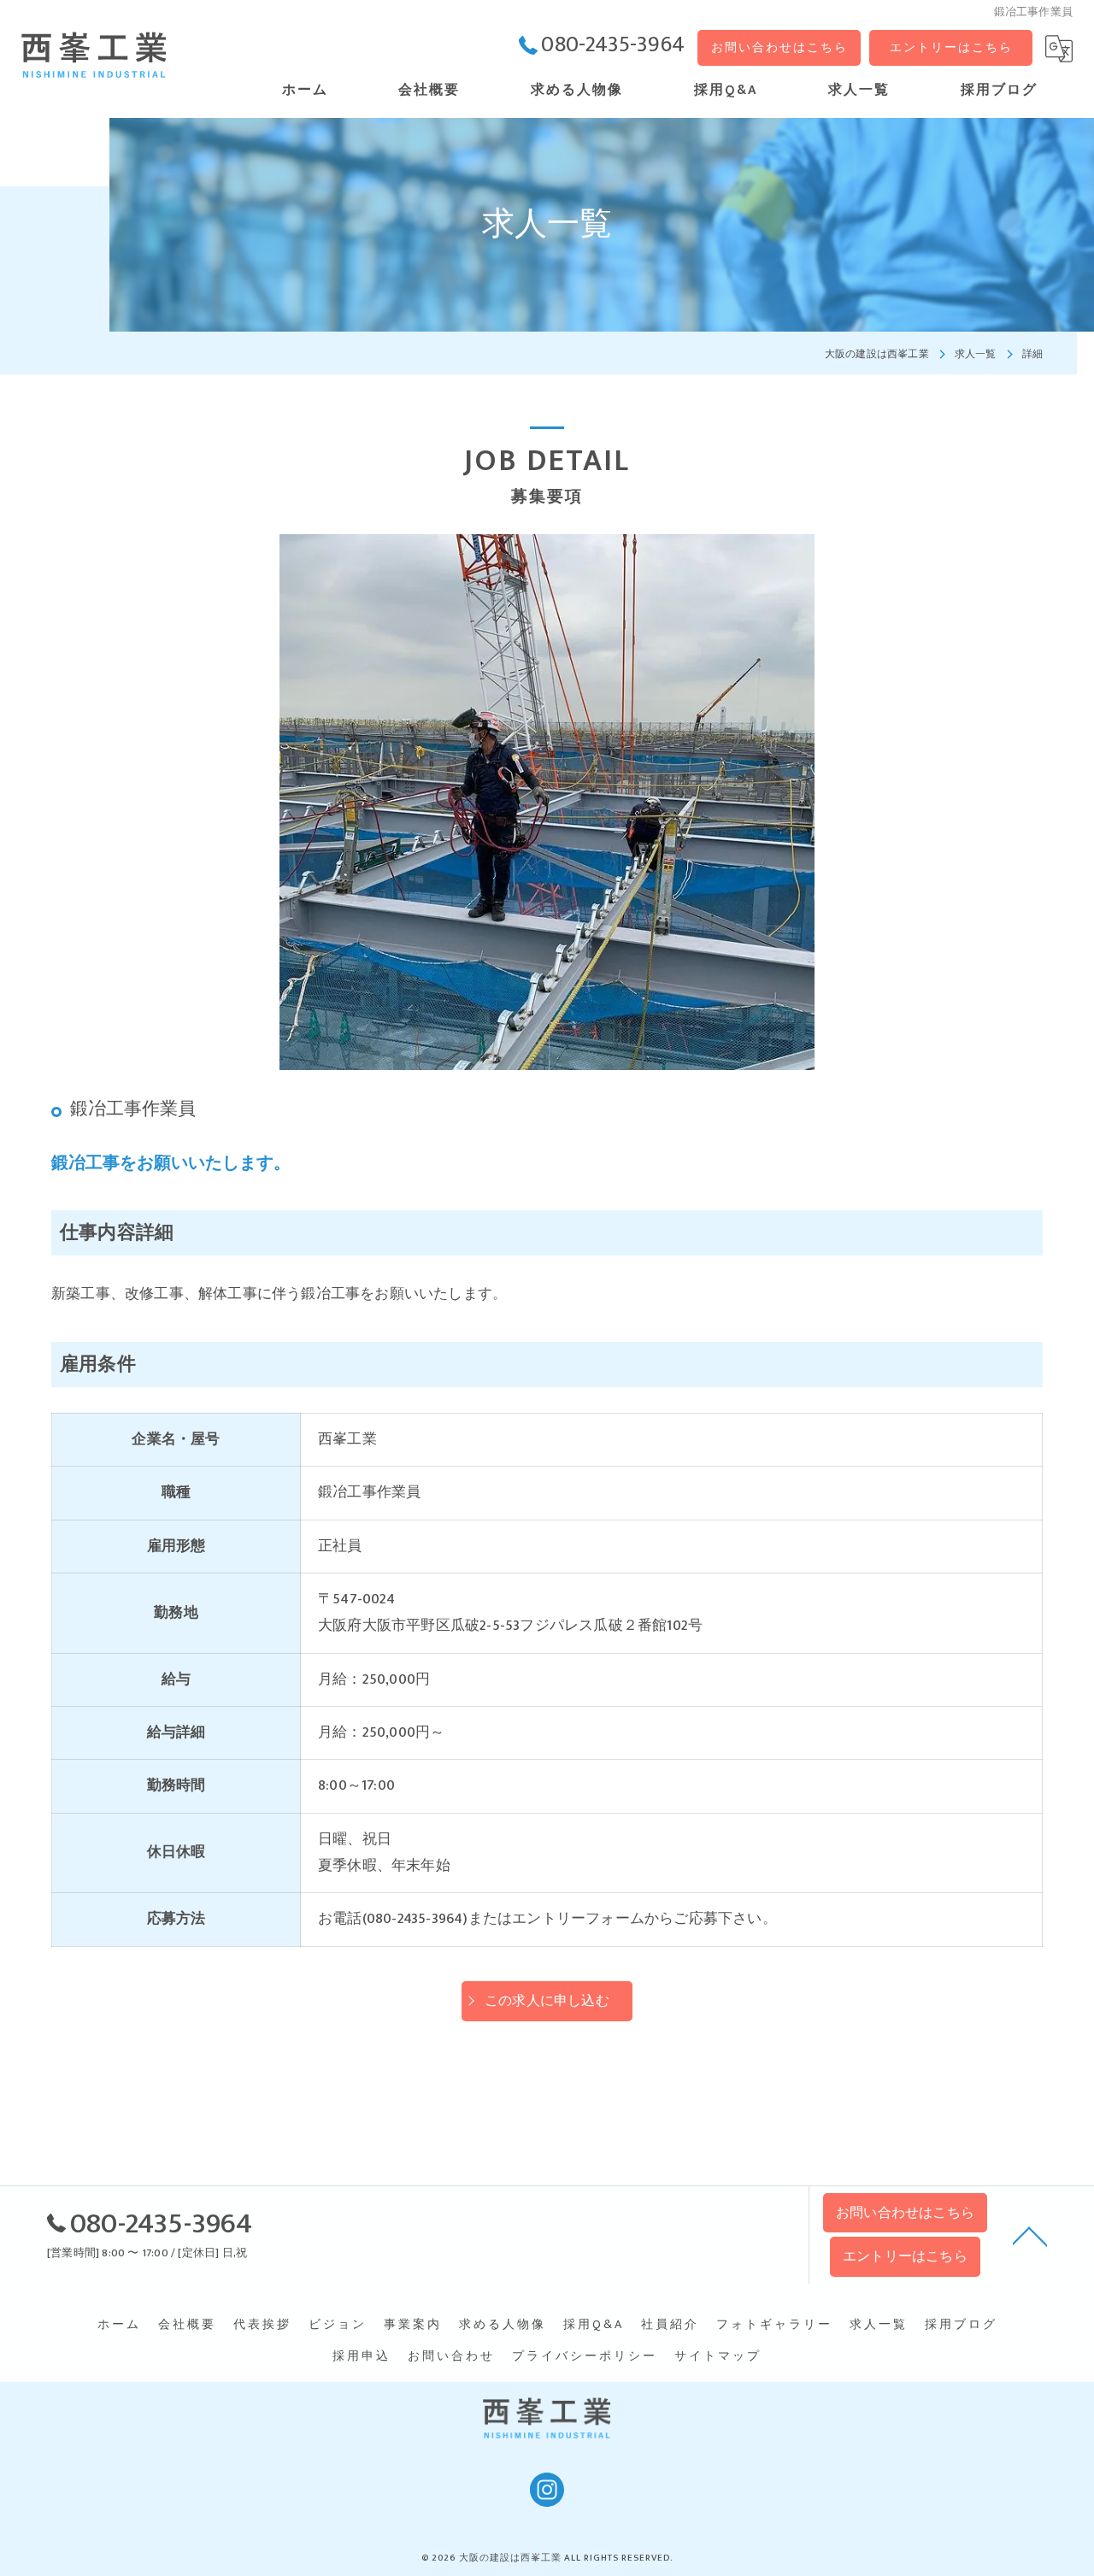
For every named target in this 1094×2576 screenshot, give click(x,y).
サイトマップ (718, 2356)
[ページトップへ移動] (1030, 2235)
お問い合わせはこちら (779, 47)
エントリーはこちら (951, 47)
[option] (547, 802)
